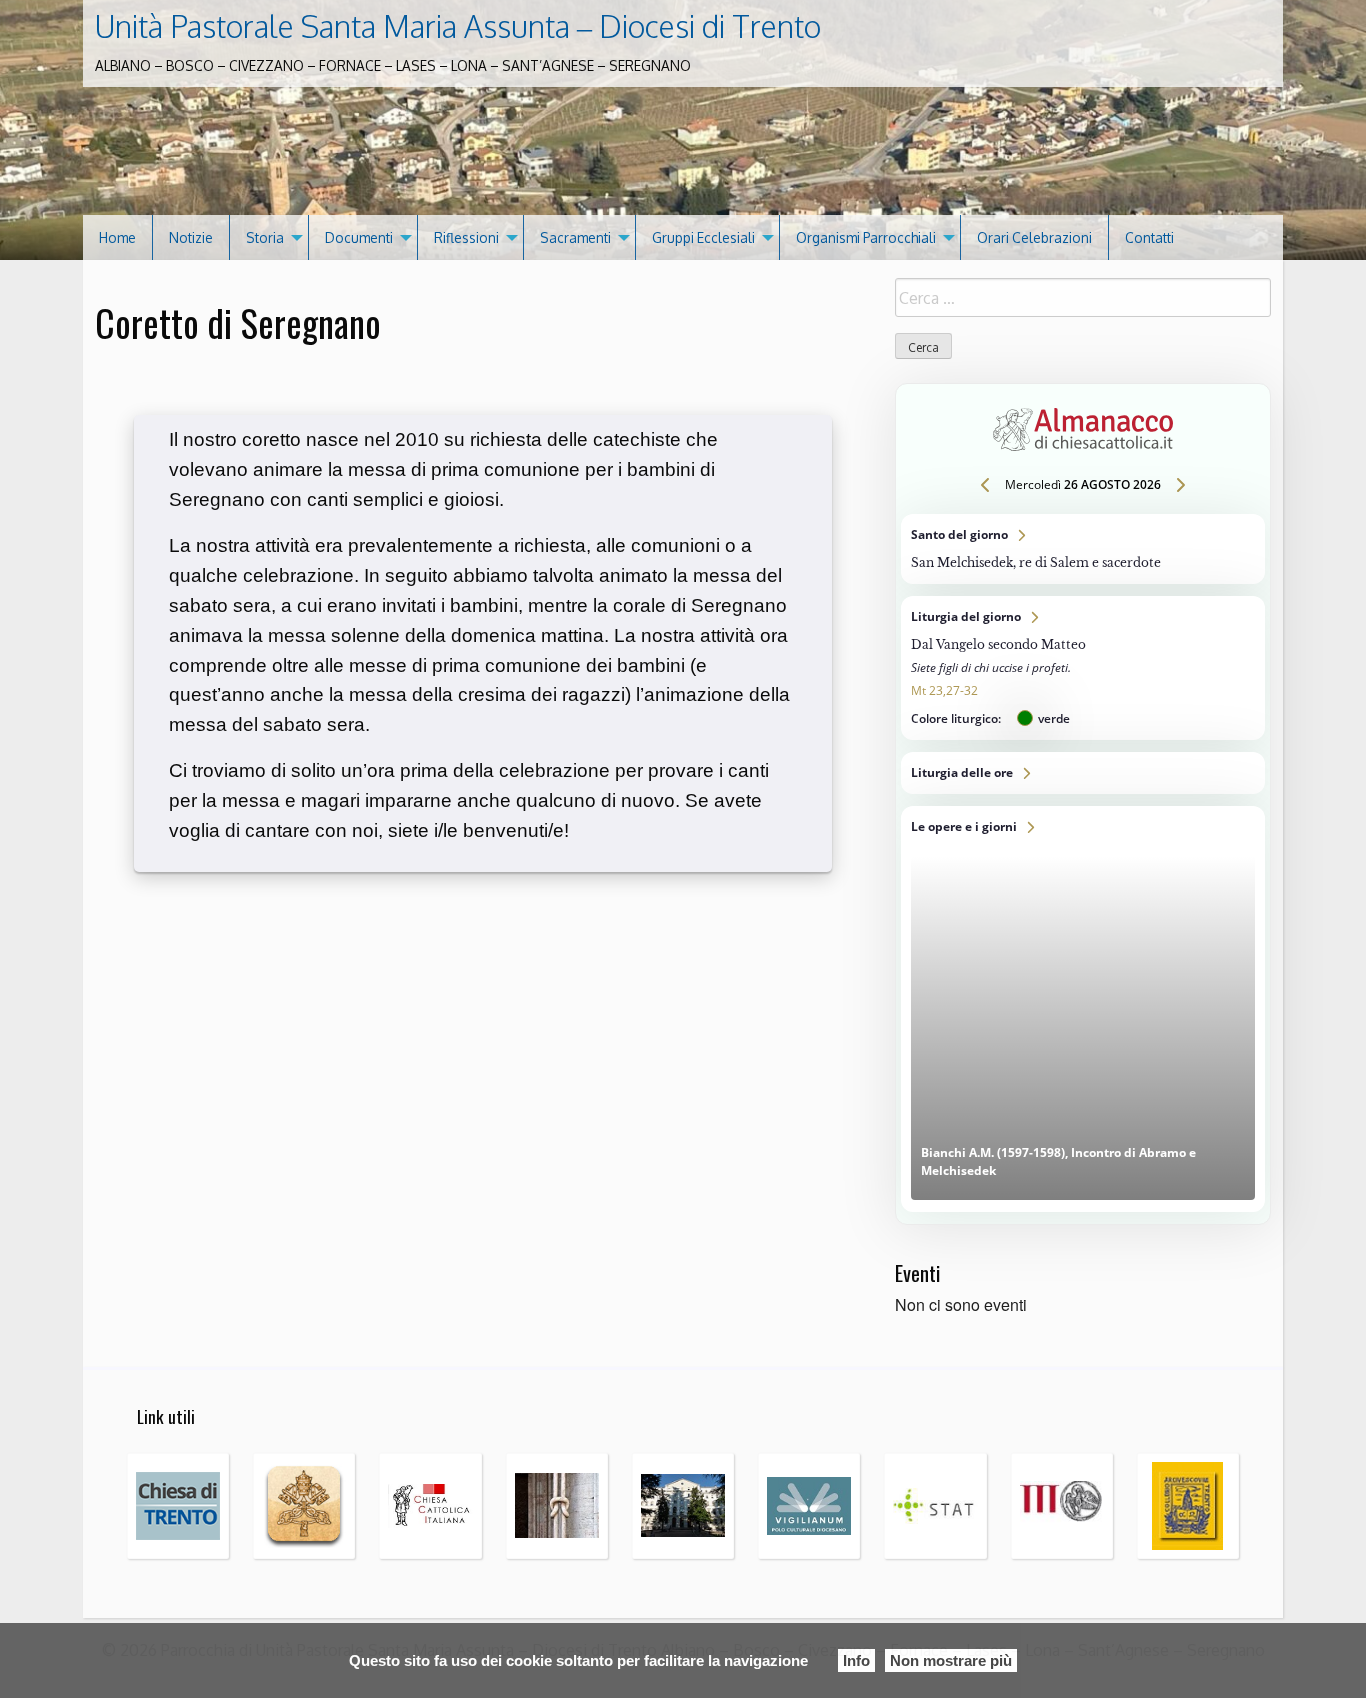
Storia (265, 237)
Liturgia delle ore (1083, 773)
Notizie (191, 237)
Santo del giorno (1083, 549)
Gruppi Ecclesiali (703, 237)
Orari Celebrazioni (1034, 237)
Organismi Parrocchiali (866, 237)
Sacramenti (575, 237)
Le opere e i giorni (1083, 1009)
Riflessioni (466, 237)
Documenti (359, 237)
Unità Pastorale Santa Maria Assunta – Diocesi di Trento (458, 26)
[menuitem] (118, 237)
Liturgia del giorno (1083, 668)
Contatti (1149, 237)
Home (117, 237)
